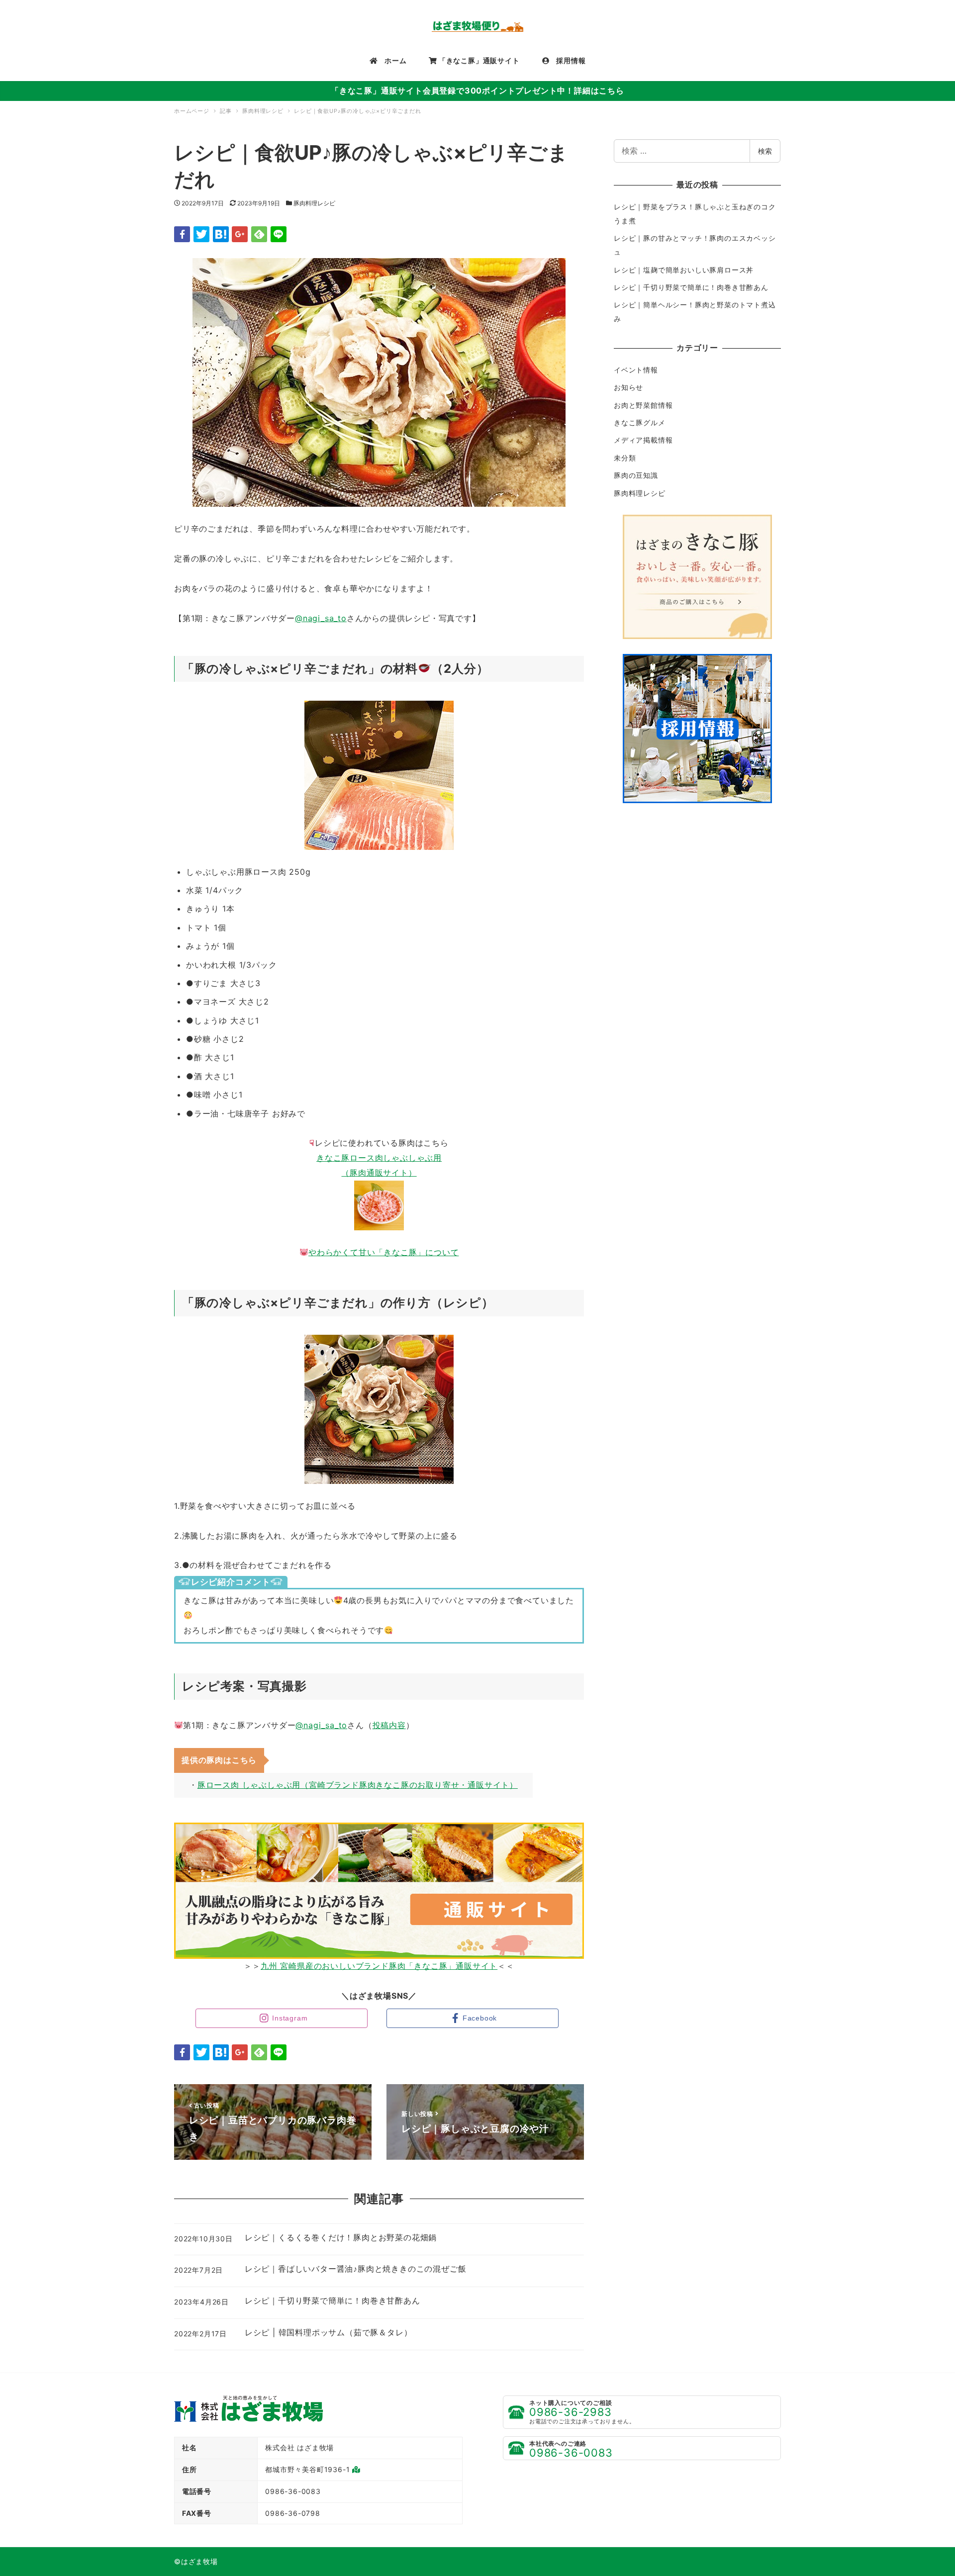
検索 (765, 151)
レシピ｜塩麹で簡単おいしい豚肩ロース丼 (684, 270)
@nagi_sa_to (321, 618)
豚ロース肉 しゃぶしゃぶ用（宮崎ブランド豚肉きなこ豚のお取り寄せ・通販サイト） (358, 1785)
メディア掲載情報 (643, 440)
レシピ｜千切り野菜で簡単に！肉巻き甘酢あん (691, 287)
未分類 (625, 458)
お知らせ (628, 387)
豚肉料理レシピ (314, 203)
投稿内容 (389, 1725)
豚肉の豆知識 (636, 475)
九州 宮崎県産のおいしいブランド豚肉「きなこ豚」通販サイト (379, 1966)
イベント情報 (636, 370)
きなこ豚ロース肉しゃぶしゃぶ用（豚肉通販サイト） (379, 1165)
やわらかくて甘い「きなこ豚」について (383, 1252)
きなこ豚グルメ (640, 422)
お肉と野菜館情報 (643, 405)
